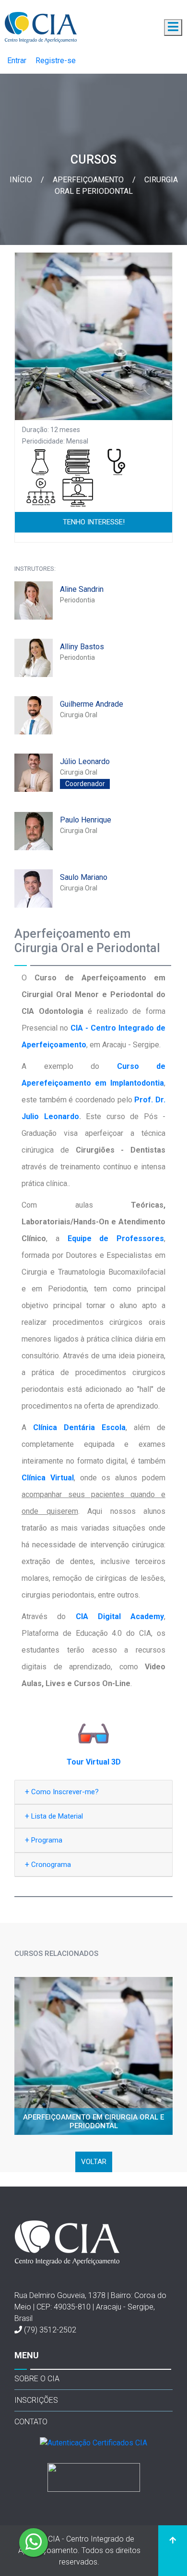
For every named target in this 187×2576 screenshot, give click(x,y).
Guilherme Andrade (92, 704)
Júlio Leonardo (85, 761)
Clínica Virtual (48, 1478)
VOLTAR (94, 2162)
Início (22, 180)
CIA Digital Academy (120, 1616)
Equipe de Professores (116, 1238)
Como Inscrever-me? (62, 1792)
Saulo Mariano (84, 877)
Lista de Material (54, 1816)
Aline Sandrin (82, 589)
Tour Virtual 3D (94, 1762)
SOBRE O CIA (37, 2379)
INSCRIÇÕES (36, 2400)
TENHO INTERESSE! (94, 522)
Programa (44, 1840)
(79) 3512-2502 (50, 2330)
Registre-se (56, 61)
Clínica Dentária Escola (79, 1427)
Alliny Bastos (82, 647)
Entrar (17, 61)
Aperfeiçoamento (89, 180)
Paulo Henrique (86, 820)
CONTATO (31, 2422)
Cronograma (48, 1864)
